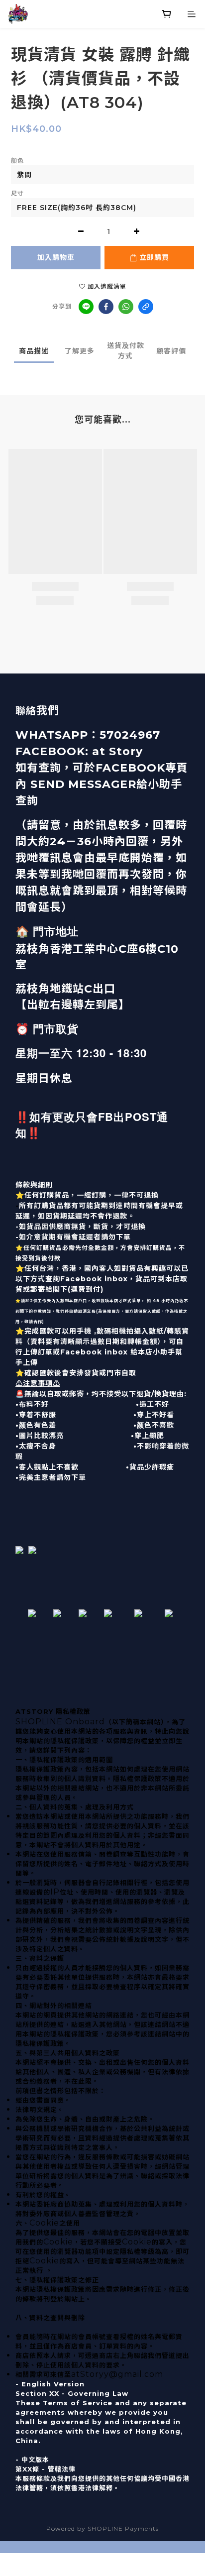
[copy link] (146, 307)
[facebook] (106, 307)
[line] (86, 307)
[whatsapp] (126, 307)
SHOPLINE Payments (123, 2528)
